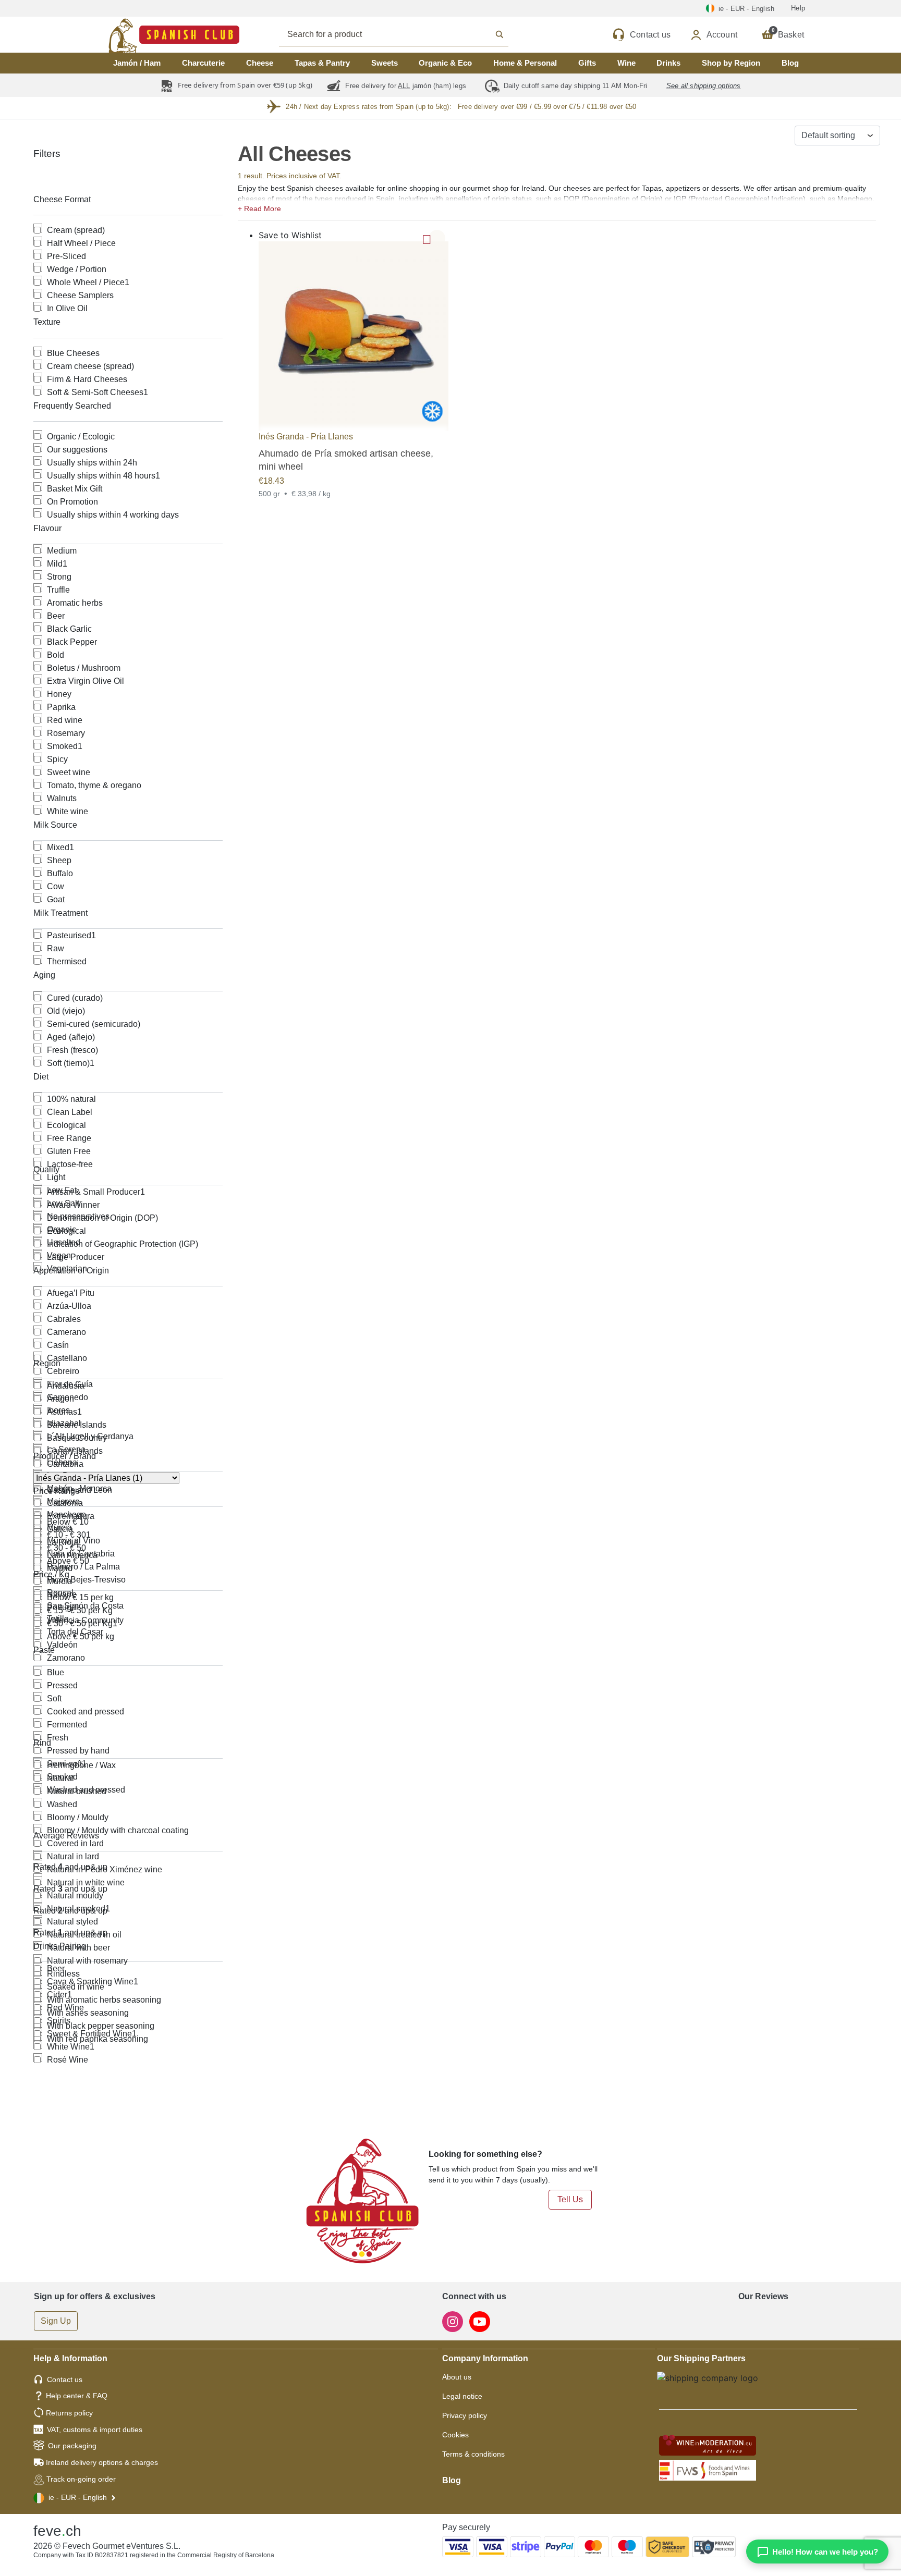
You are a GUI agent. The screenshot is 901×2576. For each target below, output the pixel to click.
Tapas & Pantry (322, 63)
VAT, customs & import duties (95, 2430)
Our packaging (72, 2446)
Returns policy (69, 2413)
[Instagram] (454, 2321)
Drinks (668, 63)
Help (798, 8)
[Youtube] (480, 2321)
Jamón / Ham (137, 63)
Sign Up (56, 2321)
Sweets (385, 63)
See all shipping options (704, 86)
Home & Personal (525, 63)
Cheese (260, 63)
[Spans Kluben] (138, 35)
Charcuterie (203, 63)
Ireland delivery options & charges (102, 2462)
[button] (557, 207)
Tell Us (570, 2199)
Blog (790, 63)
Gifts (587, 63)
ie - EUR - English (78, 2497)
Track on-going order (81, 2479)
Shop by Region (731, 63)
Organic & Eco (445, 63)
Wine (626, 63)
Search (405, 34)
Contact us (65, 2379)
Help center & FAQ (77, 2396)
